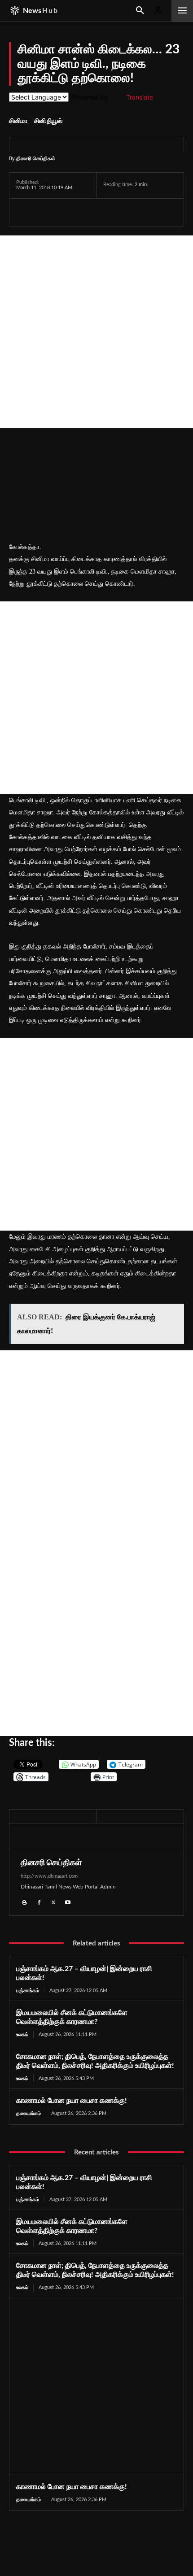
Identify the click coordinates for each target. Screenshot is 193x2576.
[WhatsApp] (66, 212)
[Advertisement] (96, 332)
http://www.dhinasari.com (49, 1876)
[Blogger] (25, 1902)
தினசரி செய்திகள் (36, 158)
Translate (140, 97)
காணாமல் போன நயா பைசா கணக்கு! (72, 2101)
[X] (46, 212)
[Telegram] (87, 212)
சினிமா (18, 121)
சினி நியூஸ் (48, 121)
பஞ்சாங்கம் (28, 1991)
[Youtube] (68, 1902)
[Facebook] (25, 212)
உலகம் (22, 2034)
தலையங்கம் (29, 2113)
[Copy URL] (130, 212)
